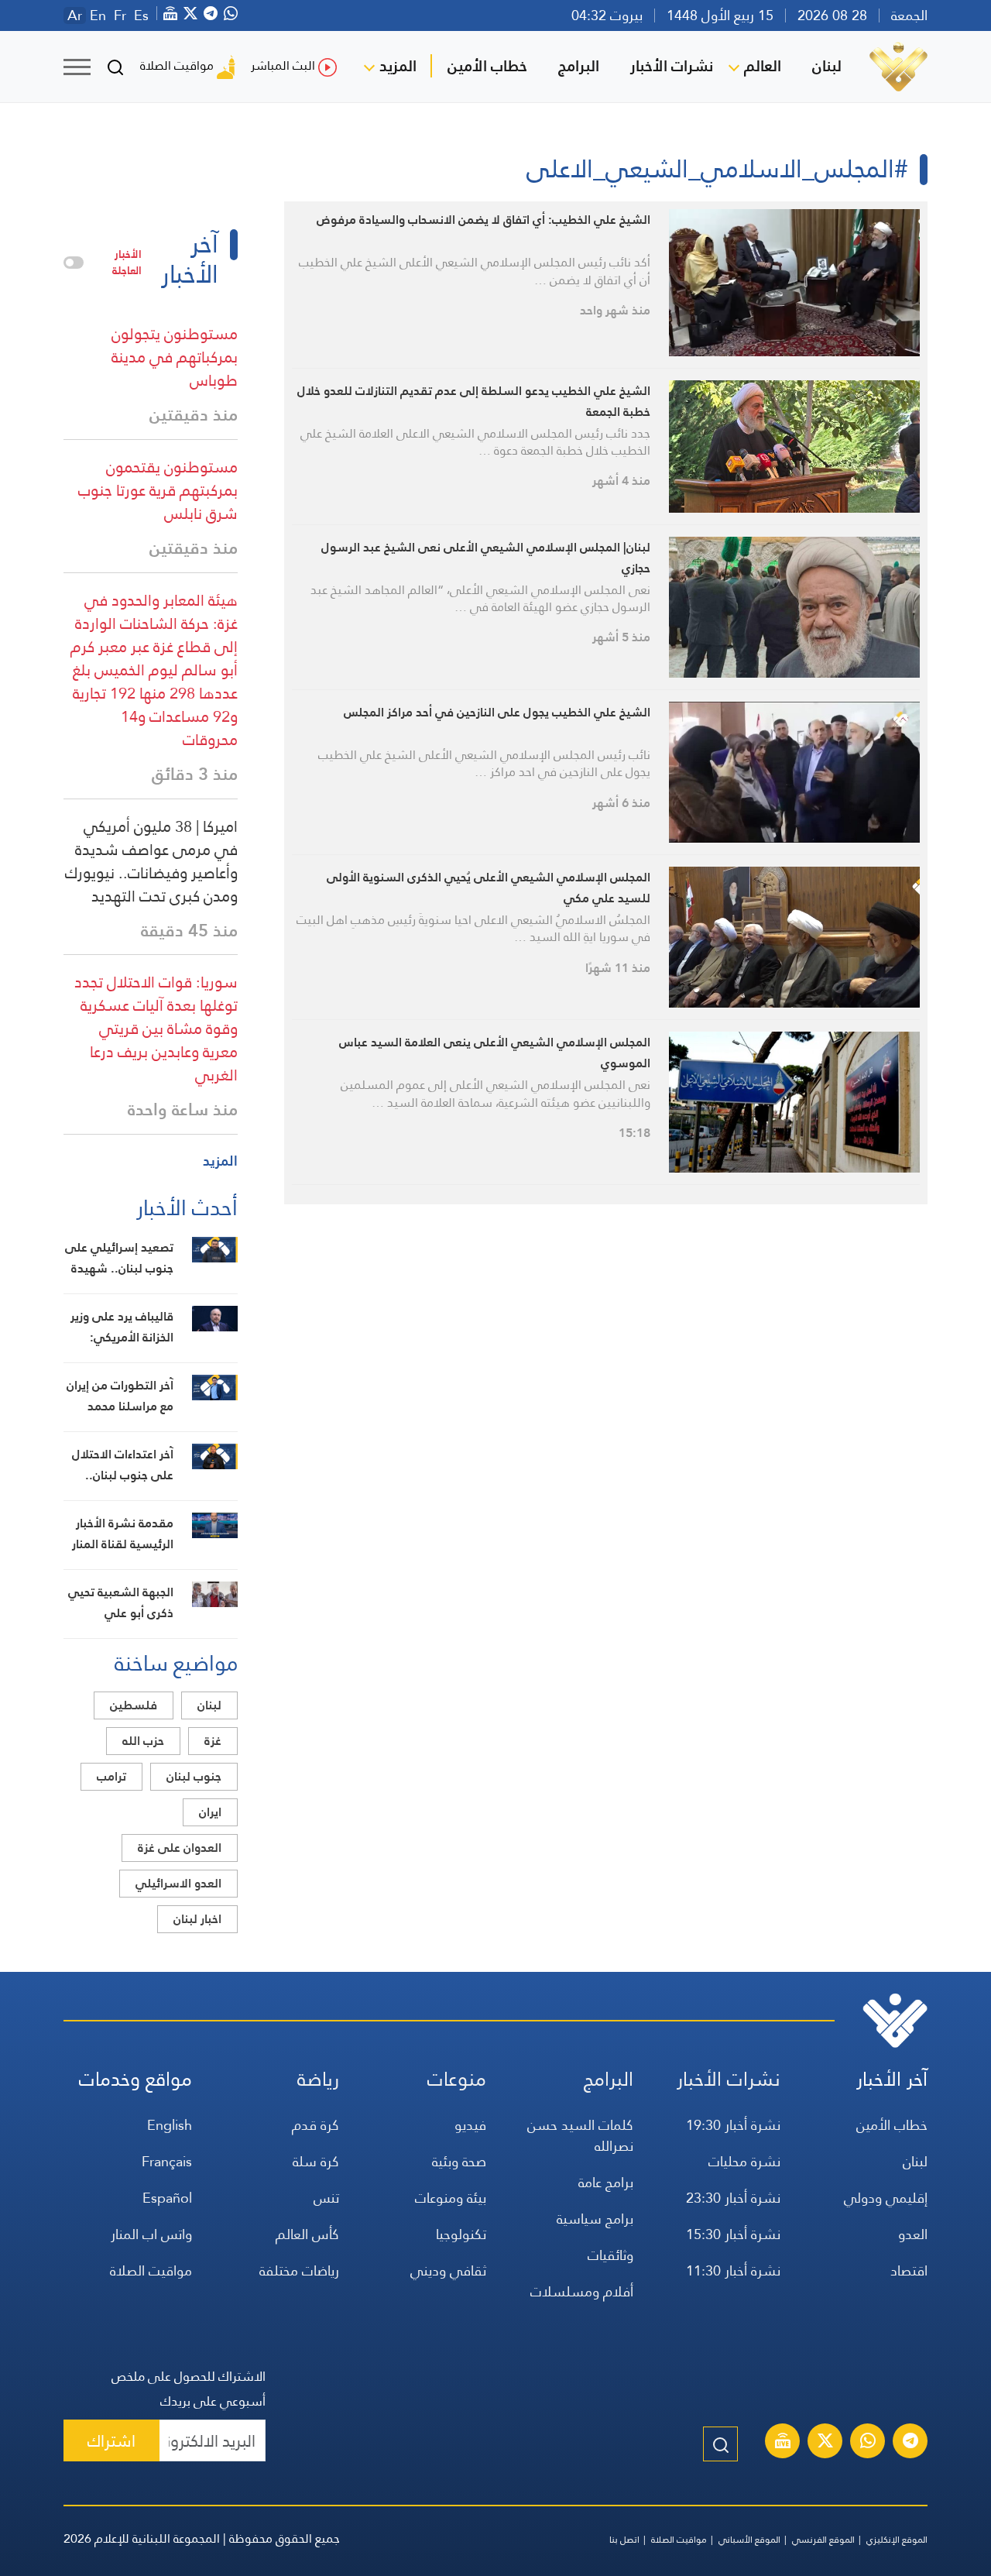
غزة (213, 1741)
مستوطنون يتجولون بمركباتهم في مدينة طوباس (175, 357)
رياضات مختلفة (299, 2270)
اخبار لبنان (197, 1919)
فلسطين (134, 1705)
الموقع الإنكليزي (897, 2540)
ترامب (111, 1776)
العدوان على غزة (180, 1848)
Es (141, 15)
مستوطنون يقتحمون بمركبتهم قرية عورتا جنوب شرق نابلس (158, 490)
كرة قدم (315, 2125)
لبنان (827, 66)
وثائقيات (610, 2255)
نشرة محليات (744, 2161)
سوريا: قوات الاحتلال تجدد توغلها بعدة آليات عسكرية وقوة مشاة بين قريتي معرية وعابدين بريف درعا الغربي (156, 1029)
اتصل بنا (624, 2540)
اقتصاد (909, 2270)
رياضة (318, 2079)
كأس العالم (307, 2234)
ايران (210, 1812)
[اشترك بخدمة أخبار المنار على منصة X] (825, 2443)
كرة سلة (316, 2161)
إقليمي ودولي (886, 2198)
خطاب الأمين (487, 66)
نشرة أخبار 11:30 (733, 2270)
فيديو (470, 2125)
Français (167, 2161)
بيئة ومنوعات (451, 2198)
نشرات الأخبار (672, 66)
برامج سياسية (595, 2219)
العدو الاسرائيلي (178, 1883)
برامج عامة (606, 2182)
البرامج (579, 66)
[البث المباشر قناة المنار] (783, 2443)
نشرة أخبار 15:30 (733, 2234)
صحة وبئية (459, 2161)
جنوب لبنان (194, 1776)
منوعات (457, 2079)
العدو (913, 2234)
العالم (763, 66)
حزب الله (143, 1741)
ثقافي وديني (448, 2270)
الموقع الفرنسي (823, 2540)
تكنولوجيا (461, 2234)
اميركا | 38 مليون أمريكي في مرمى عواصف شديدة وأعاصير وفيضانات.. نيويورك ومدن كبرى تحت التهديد (151, 861)
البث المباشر (283, 65)
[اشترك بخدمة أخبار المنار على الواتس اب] (868, 2443)
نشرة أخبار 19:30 (733, 2125)
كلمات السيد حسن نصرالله (580, 2135)
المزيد (398, 66)
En (98, 15)
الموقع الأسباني (749, 2540)
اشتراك (111, 2441)
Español (167, 2198)
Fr (120, 15)
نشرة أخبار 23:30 (733, 2198)
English (170, 2125)
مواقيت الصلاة (177, 65)
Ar (75, 15)
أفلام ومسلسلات (582, 2291)
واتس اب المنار (151, 2234)
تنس (326, 2198)
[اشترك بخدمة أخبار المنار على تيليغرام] (910, 2443)
